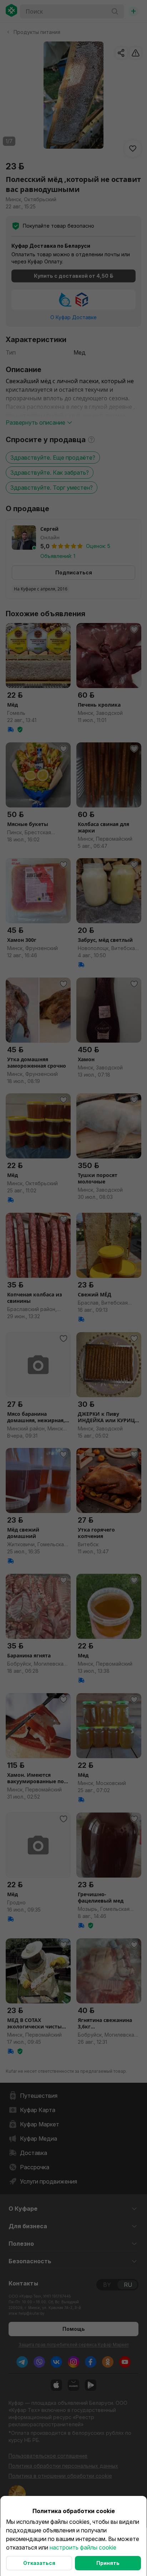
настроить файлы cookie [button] (83, 2547)
